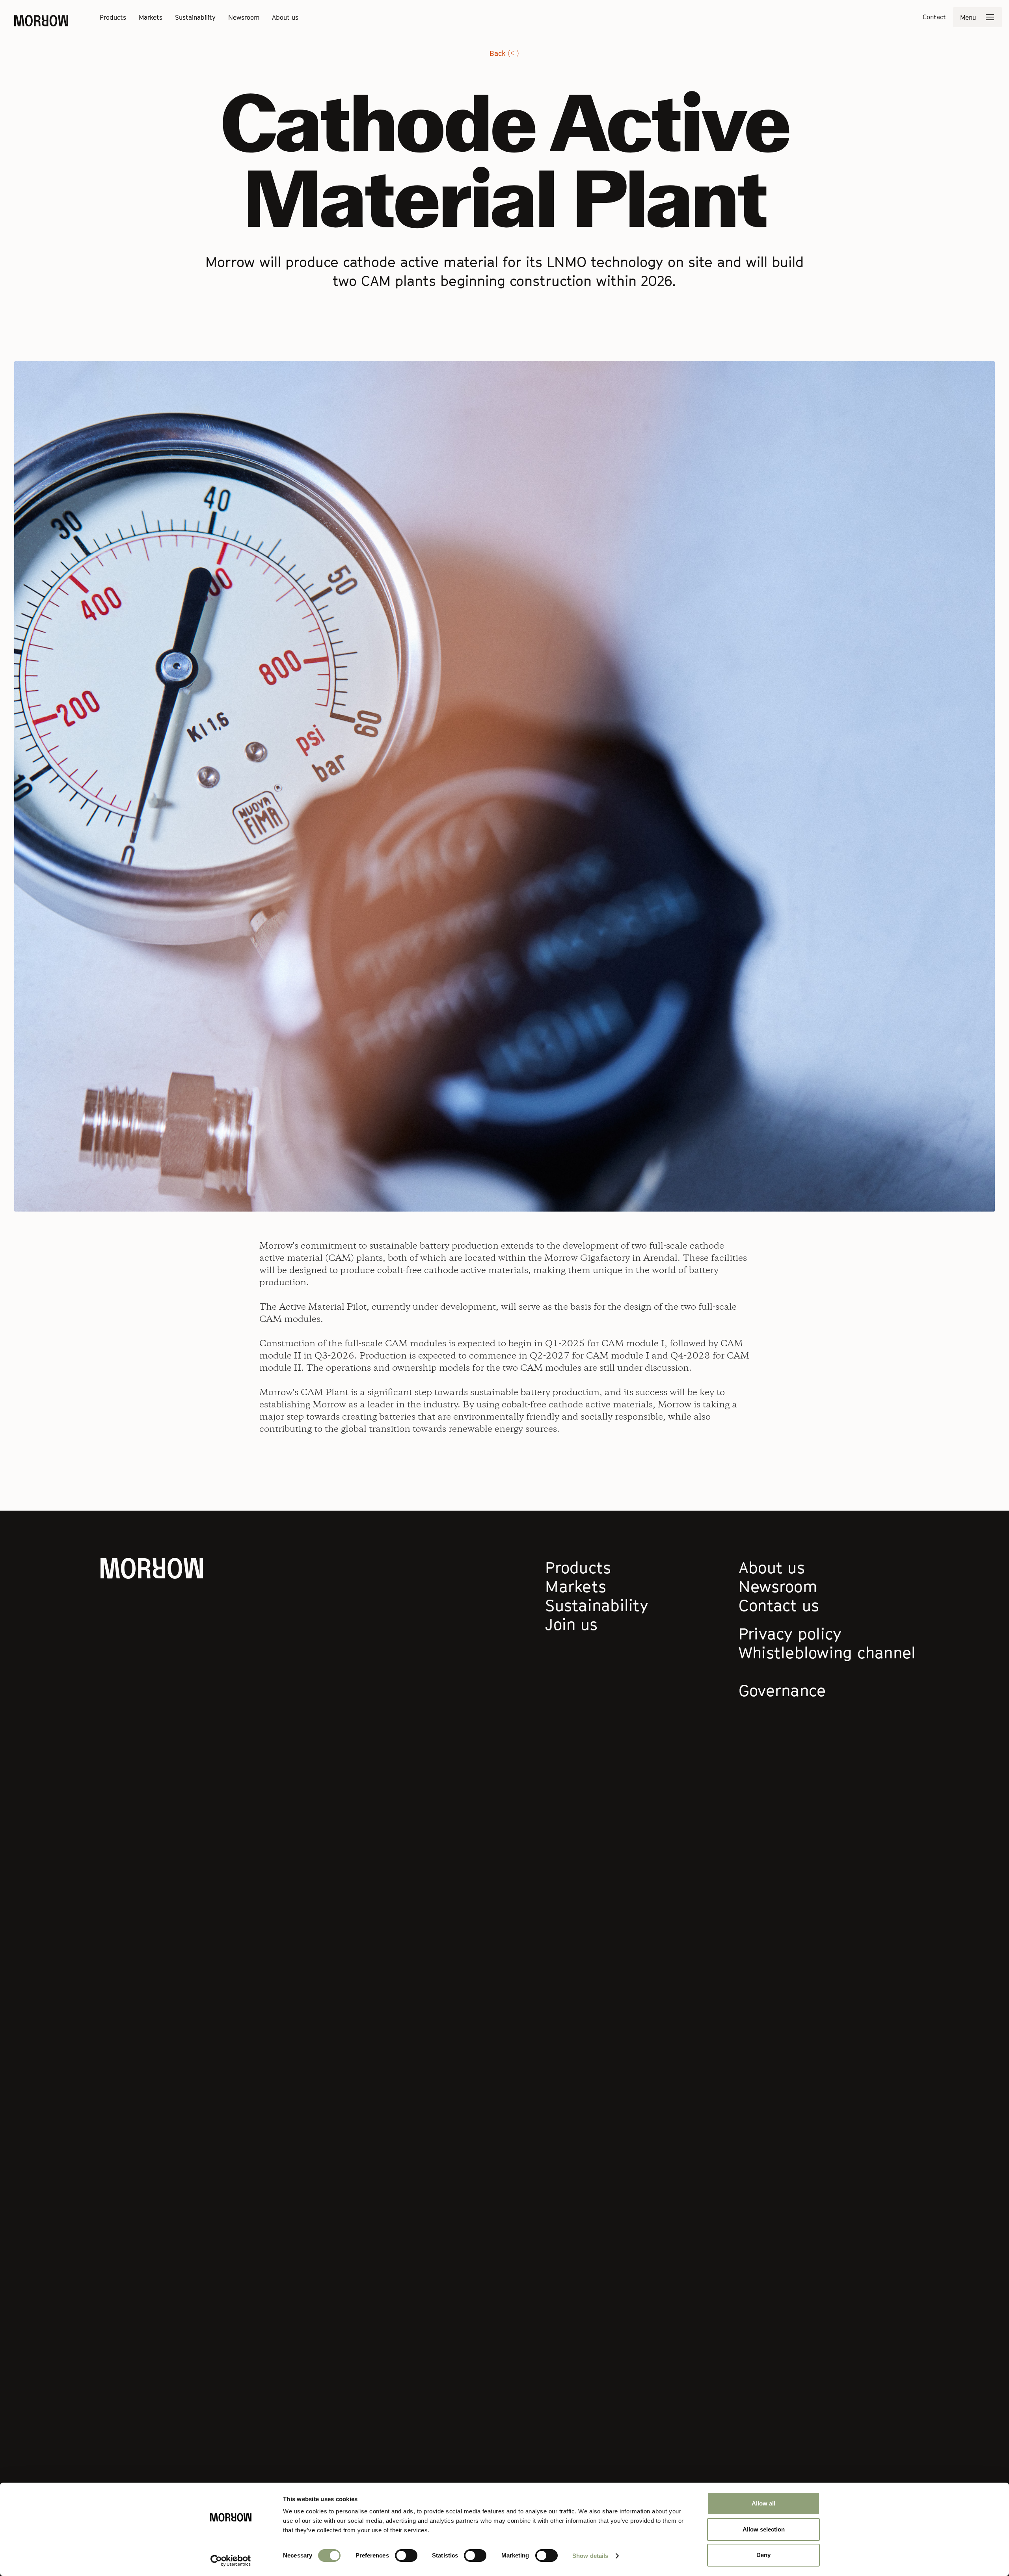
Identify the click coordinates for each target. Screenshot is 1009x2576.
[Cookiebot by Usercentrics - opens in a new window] (231, 2561)
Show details (590, 2556)
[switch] (406, 2556)
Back (504, 53)
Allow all (763, 2503)
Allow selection (764, 2529)
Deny (763, 2555)
